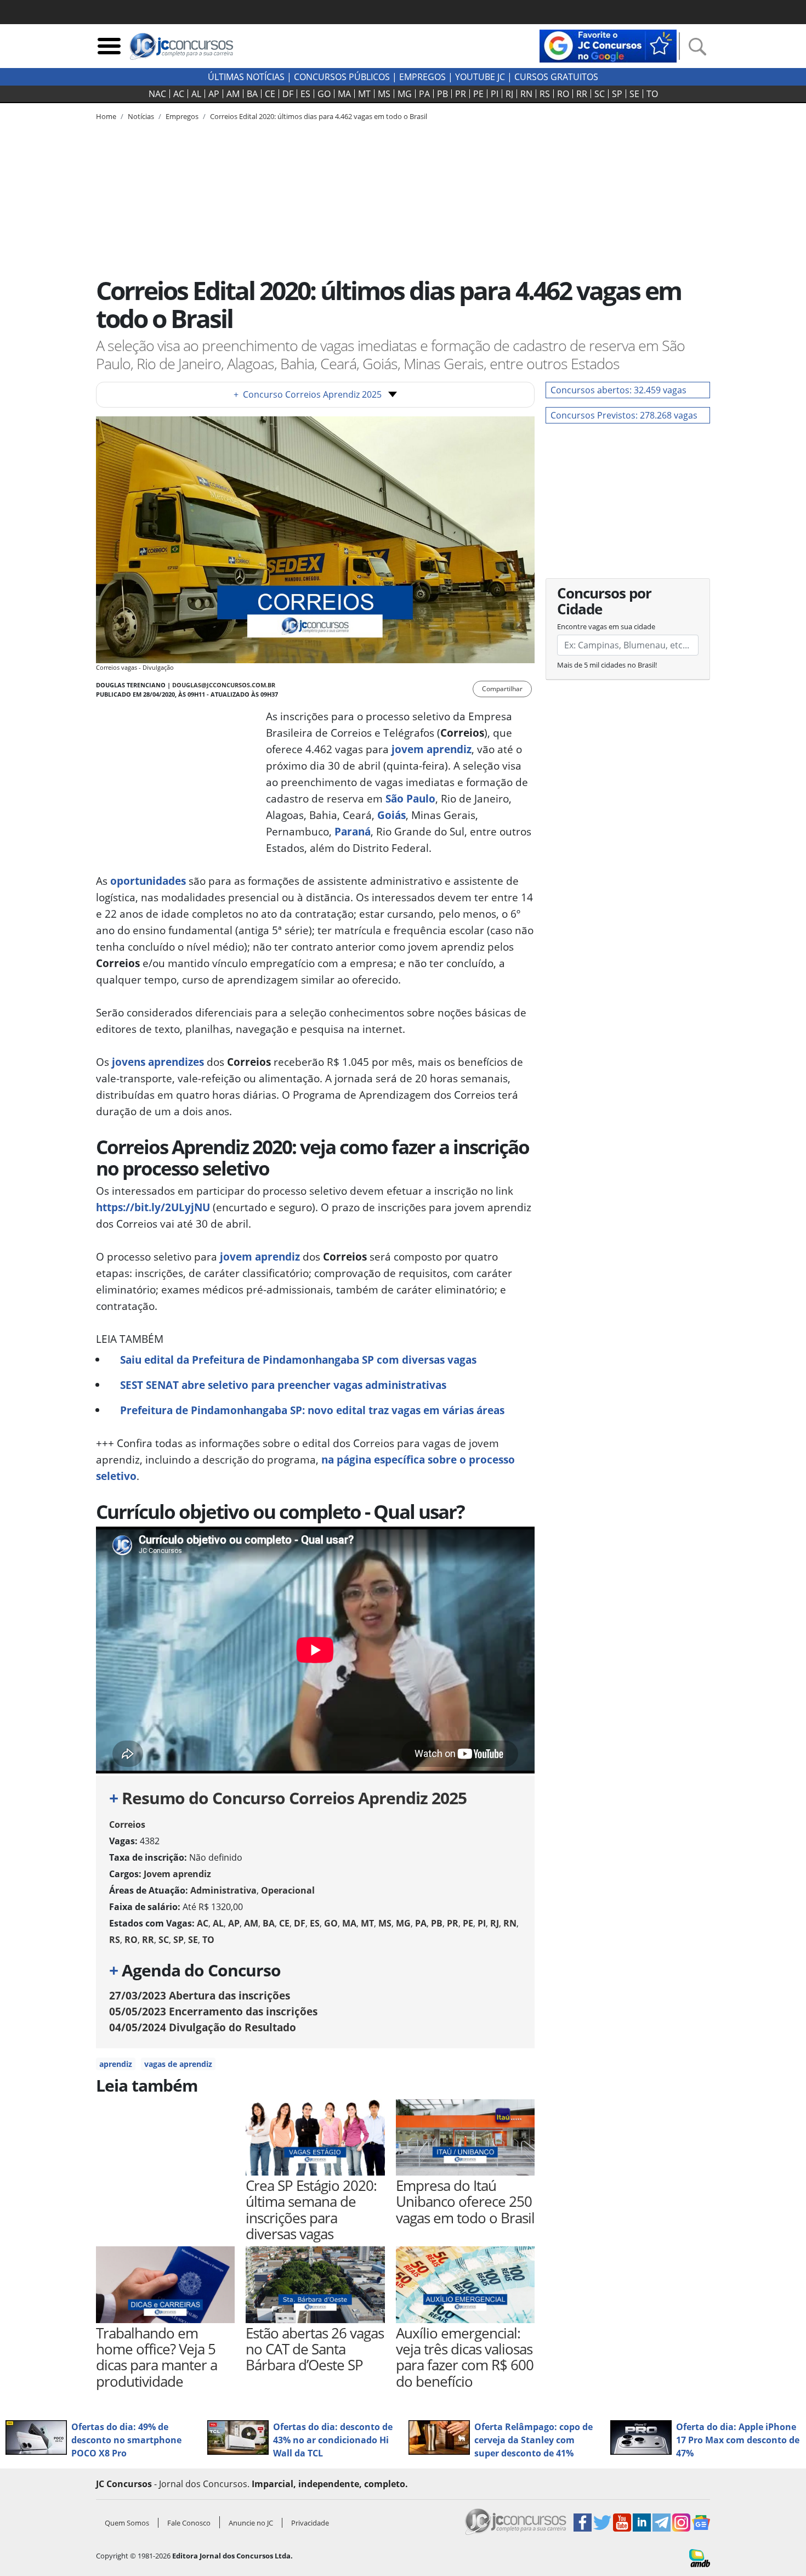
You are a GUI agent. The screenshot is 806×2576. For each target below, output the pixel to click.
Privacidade (310, 2523)
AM (233, 94)
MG (405, 94)
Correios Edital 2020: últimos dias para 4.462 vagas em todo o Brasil (319, 116)
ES (305, 94)
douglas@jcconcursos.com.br (224, 685)
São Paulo (410, 798)
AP (214, 94)
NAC (157, 94)
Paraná (353, 831)
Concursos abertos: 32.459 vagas (618, 390)
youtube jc (480, 77)
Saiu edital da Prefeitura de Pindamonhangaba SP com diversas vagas (298, 1360)
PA (424, 94)
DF (288, 94)
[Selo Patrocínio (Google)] (608, 45)
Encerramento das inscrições (213, 2011)
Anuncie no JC (251, 2523)
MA (344, 94)
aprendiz (116, 2064)
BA (252, 94)
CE (270, 94)
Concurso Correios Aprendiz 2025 (308, 394)
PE (478, 94)
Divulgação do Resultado (203, 2027)
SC (600, 94)
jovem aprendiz (432, 749)
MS (384, 94)
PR (461, 94)
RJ (509, 94)
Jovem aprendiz (177, 1874)
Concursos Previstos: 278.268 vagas (624, 415)
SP (617, 94)
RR (582, 94)
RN (526, 94)
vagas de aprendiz (178, 2064)
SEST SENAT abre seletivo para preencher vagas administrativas (283, 1385)
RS (545, 94)
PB (442, 94)
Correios (127, 1824)
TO (652, 94)
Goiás (391, 815)
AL (196, 94)
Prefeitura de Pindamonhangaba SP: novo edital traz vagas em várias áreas (312, 1410)
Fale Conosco (189, 2523)
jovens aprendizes (158, 1062)
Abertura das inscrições (200, 1995)
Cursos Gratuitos (556, 77)
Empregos (422, 77)
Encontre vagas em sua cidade (606, 626)
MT (364, 94)
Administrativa (223, 1890)
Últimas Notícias (246, 77)
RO (563, 94)
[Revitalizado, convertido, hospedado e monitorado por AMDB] (700, 2557)
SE (634, 94)
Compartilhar (502, 689)
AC (179, 94)
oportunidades (148, 881)
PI (495, 94)
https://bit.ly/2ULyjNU (153, 1207)
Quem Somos (127, 2523)
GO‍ (324, 94)
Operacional (288, 1890)
